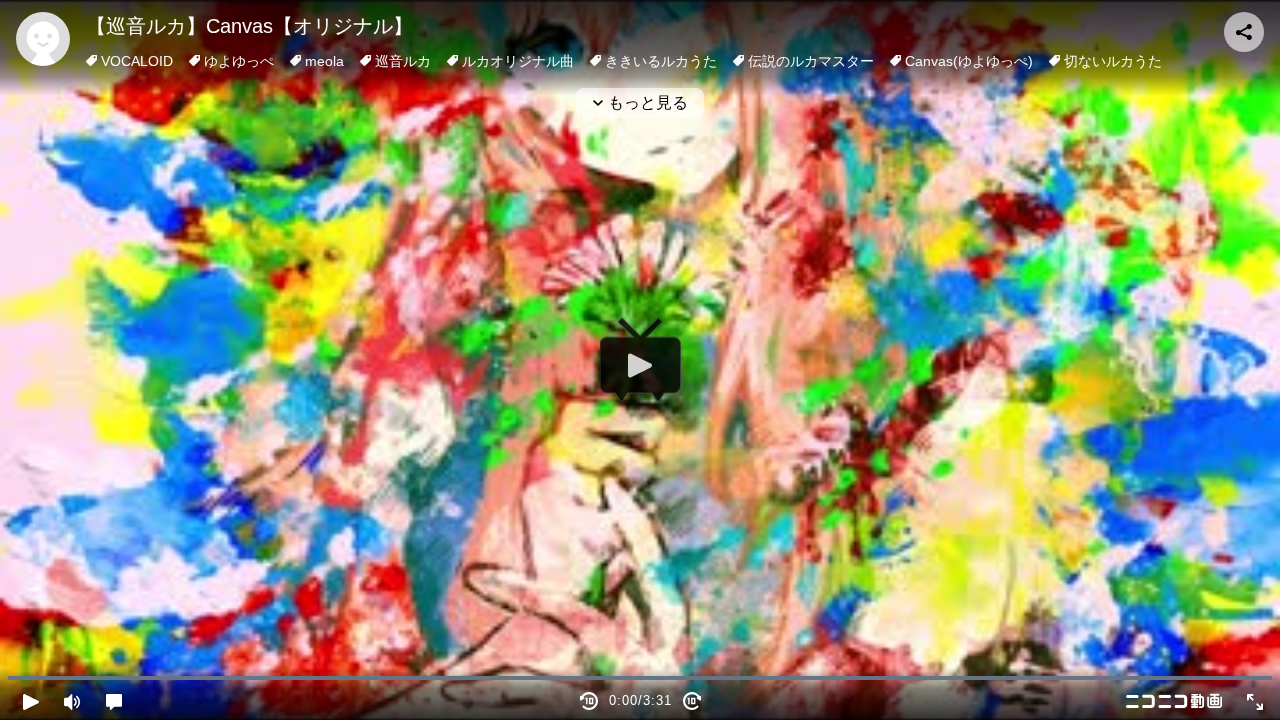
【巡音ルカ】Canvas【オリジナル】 (249, 26)
